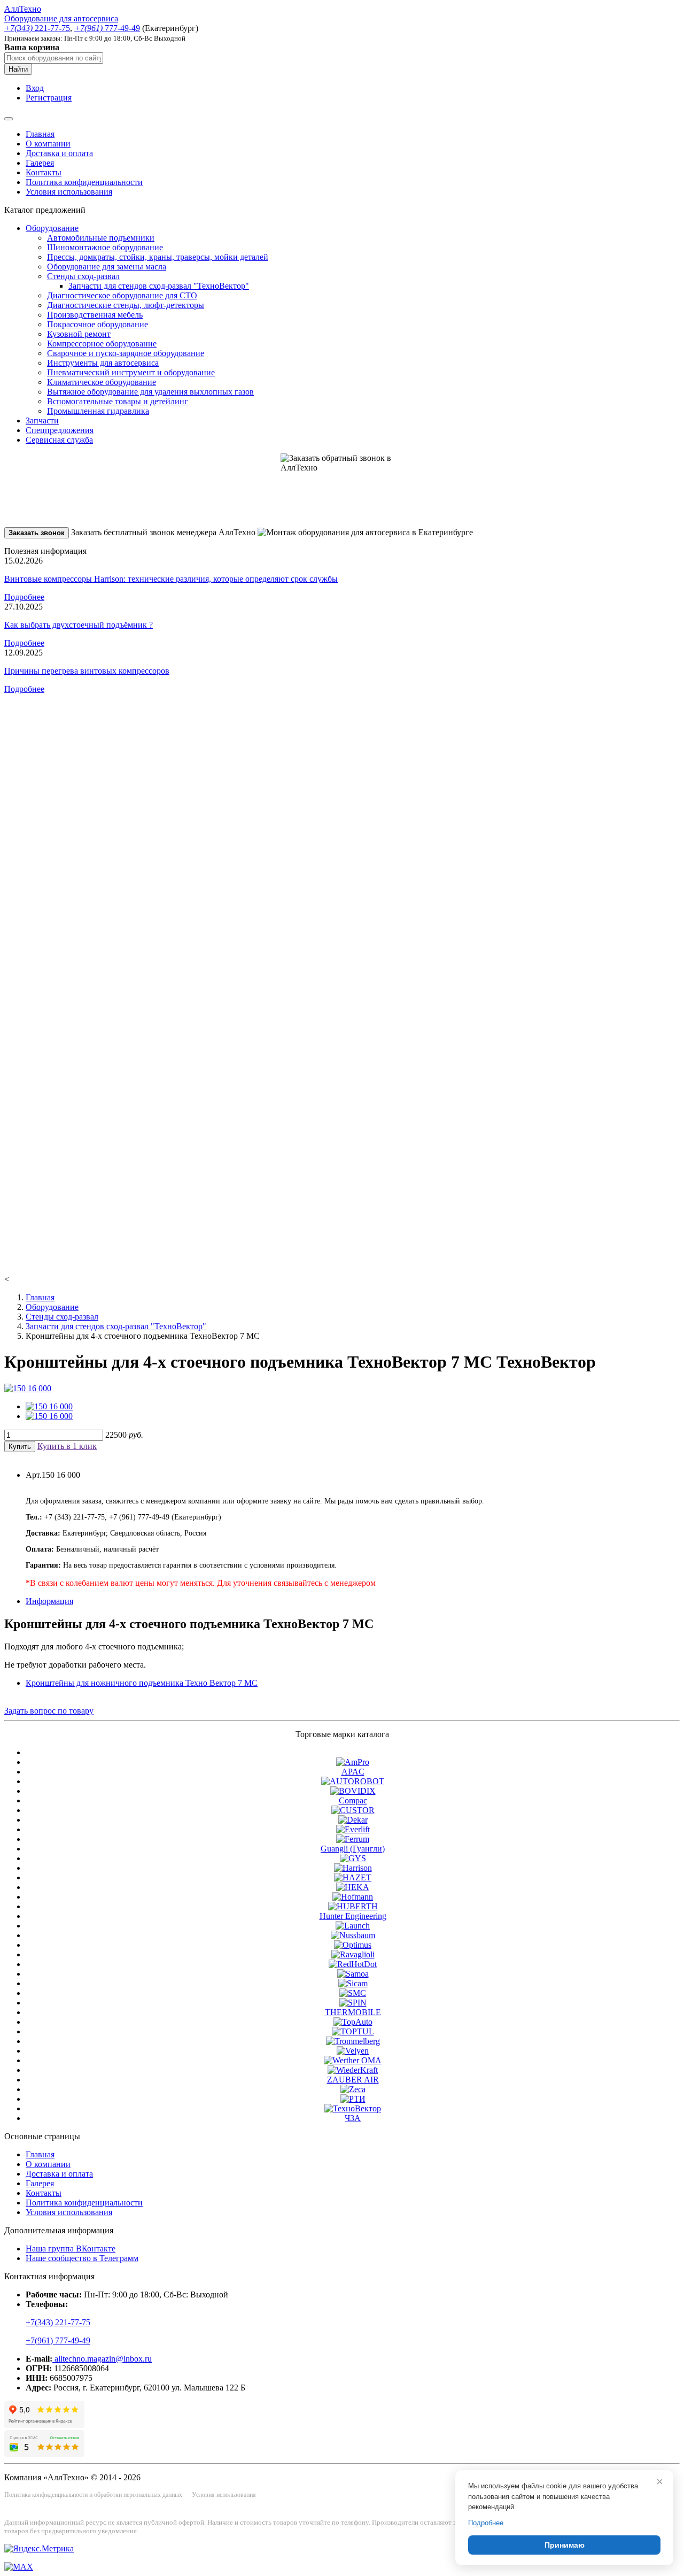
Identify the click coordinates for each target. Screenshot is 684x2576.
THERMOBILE (353, 2012)
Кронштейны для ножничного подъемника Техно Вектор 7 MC (142, 1683)
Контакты (44, 172)
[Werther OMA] (353, 2060)
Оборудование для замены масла (107, 267)
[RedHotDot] (353, 1964)
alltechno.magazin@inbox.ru (102, 2359)
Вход (35, 88)
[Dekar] (353, 1820)
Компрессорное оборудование (102, 344)
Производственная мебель (95, 315)
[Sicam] (353, 1983)
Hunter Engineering (353, 1916)
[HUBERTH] (353, 1906)
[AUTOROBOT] (353, 1781)
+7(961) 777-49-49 (58, 2340)
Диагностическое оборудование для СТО (122, 295)
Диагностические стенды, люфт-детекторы (126, 305)
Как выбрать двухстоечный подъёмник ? (79, 625)
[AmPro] (353, 1762)
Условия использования (69, 192)
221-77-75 (37, 28)
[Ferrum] (353, 1839)
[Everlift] (353, 1829)
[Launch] (353, 1926)
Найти (18, 69)
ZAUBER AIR (353, 2080)
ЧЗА (353, 2118)
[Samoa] (353, 1974)
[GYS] (353, 1858)
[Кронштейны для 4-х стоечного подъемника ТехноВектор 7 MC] (28, 1388)
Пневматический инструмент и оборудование (131, 372)
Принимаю (565, 2545)
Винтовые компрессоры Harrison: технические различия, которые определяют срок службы (171, 579)
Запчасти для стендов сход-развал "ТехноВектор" (159, 286)
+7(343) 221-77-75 (58, 2322)
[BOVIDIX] (353, 1791)
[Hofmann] (353, 1897)
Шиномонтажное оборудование (105, 247)
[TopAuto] (353, 2022)
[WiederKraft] (353, 2070)
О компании (48, 144)
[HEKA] (353, 1887)
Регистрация (49, 98)
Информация (49, 1601)
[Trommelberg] (353, 2041)
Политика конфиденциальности (84, 182)
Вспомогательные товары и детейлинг (118, 401)
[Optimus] (353, 1945)
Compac (353, 1800)
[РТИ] (353, 2099)
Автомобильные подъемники (101, 238)
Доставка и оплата (59, 153)
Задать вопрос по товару (49, 1711)
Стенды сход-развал (83, 276)
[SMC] (353, 1993)
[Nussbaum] (353, 1935)
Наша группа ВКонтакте (71, 2249)
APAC (353, 1772)
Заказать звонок (37, 533)
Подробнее (24, 597)
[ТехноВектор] (353, 2108)
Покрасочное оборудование (98, 324)
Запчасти (42, 421)
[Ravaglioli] (353, 1954)
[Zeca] (353, 2089)
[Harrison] (353, 1868)
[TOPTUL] (353, 2031)
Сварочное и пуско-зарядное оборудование (126, 353)
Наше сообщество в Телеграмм (82, 2258)
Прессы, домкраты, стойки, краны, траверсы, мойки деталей (158, 257)
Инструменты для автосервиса (103, 363)
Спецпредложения (60, 430)
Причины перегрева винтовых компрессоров (87, 671)
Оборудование (52, 228)
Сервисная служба (59, 440)
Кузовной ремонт (79, 334)
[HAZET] (353, 1877)
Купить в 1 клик (67, 1446)
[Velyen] (353, 2051)
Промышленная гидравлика (98, 411)
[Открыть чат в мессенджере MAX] (19, 2567)
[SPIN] (353, 2003)
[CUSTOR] (353, 1810)
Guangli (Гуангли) (353, 1849)
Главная (40, 134)
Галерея (40, 163)
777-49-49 (107, 28)
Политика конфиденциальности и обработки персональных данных (93, 2495)
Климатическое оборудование (102, 382)
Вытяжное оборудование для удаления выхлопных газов (150, 392)
